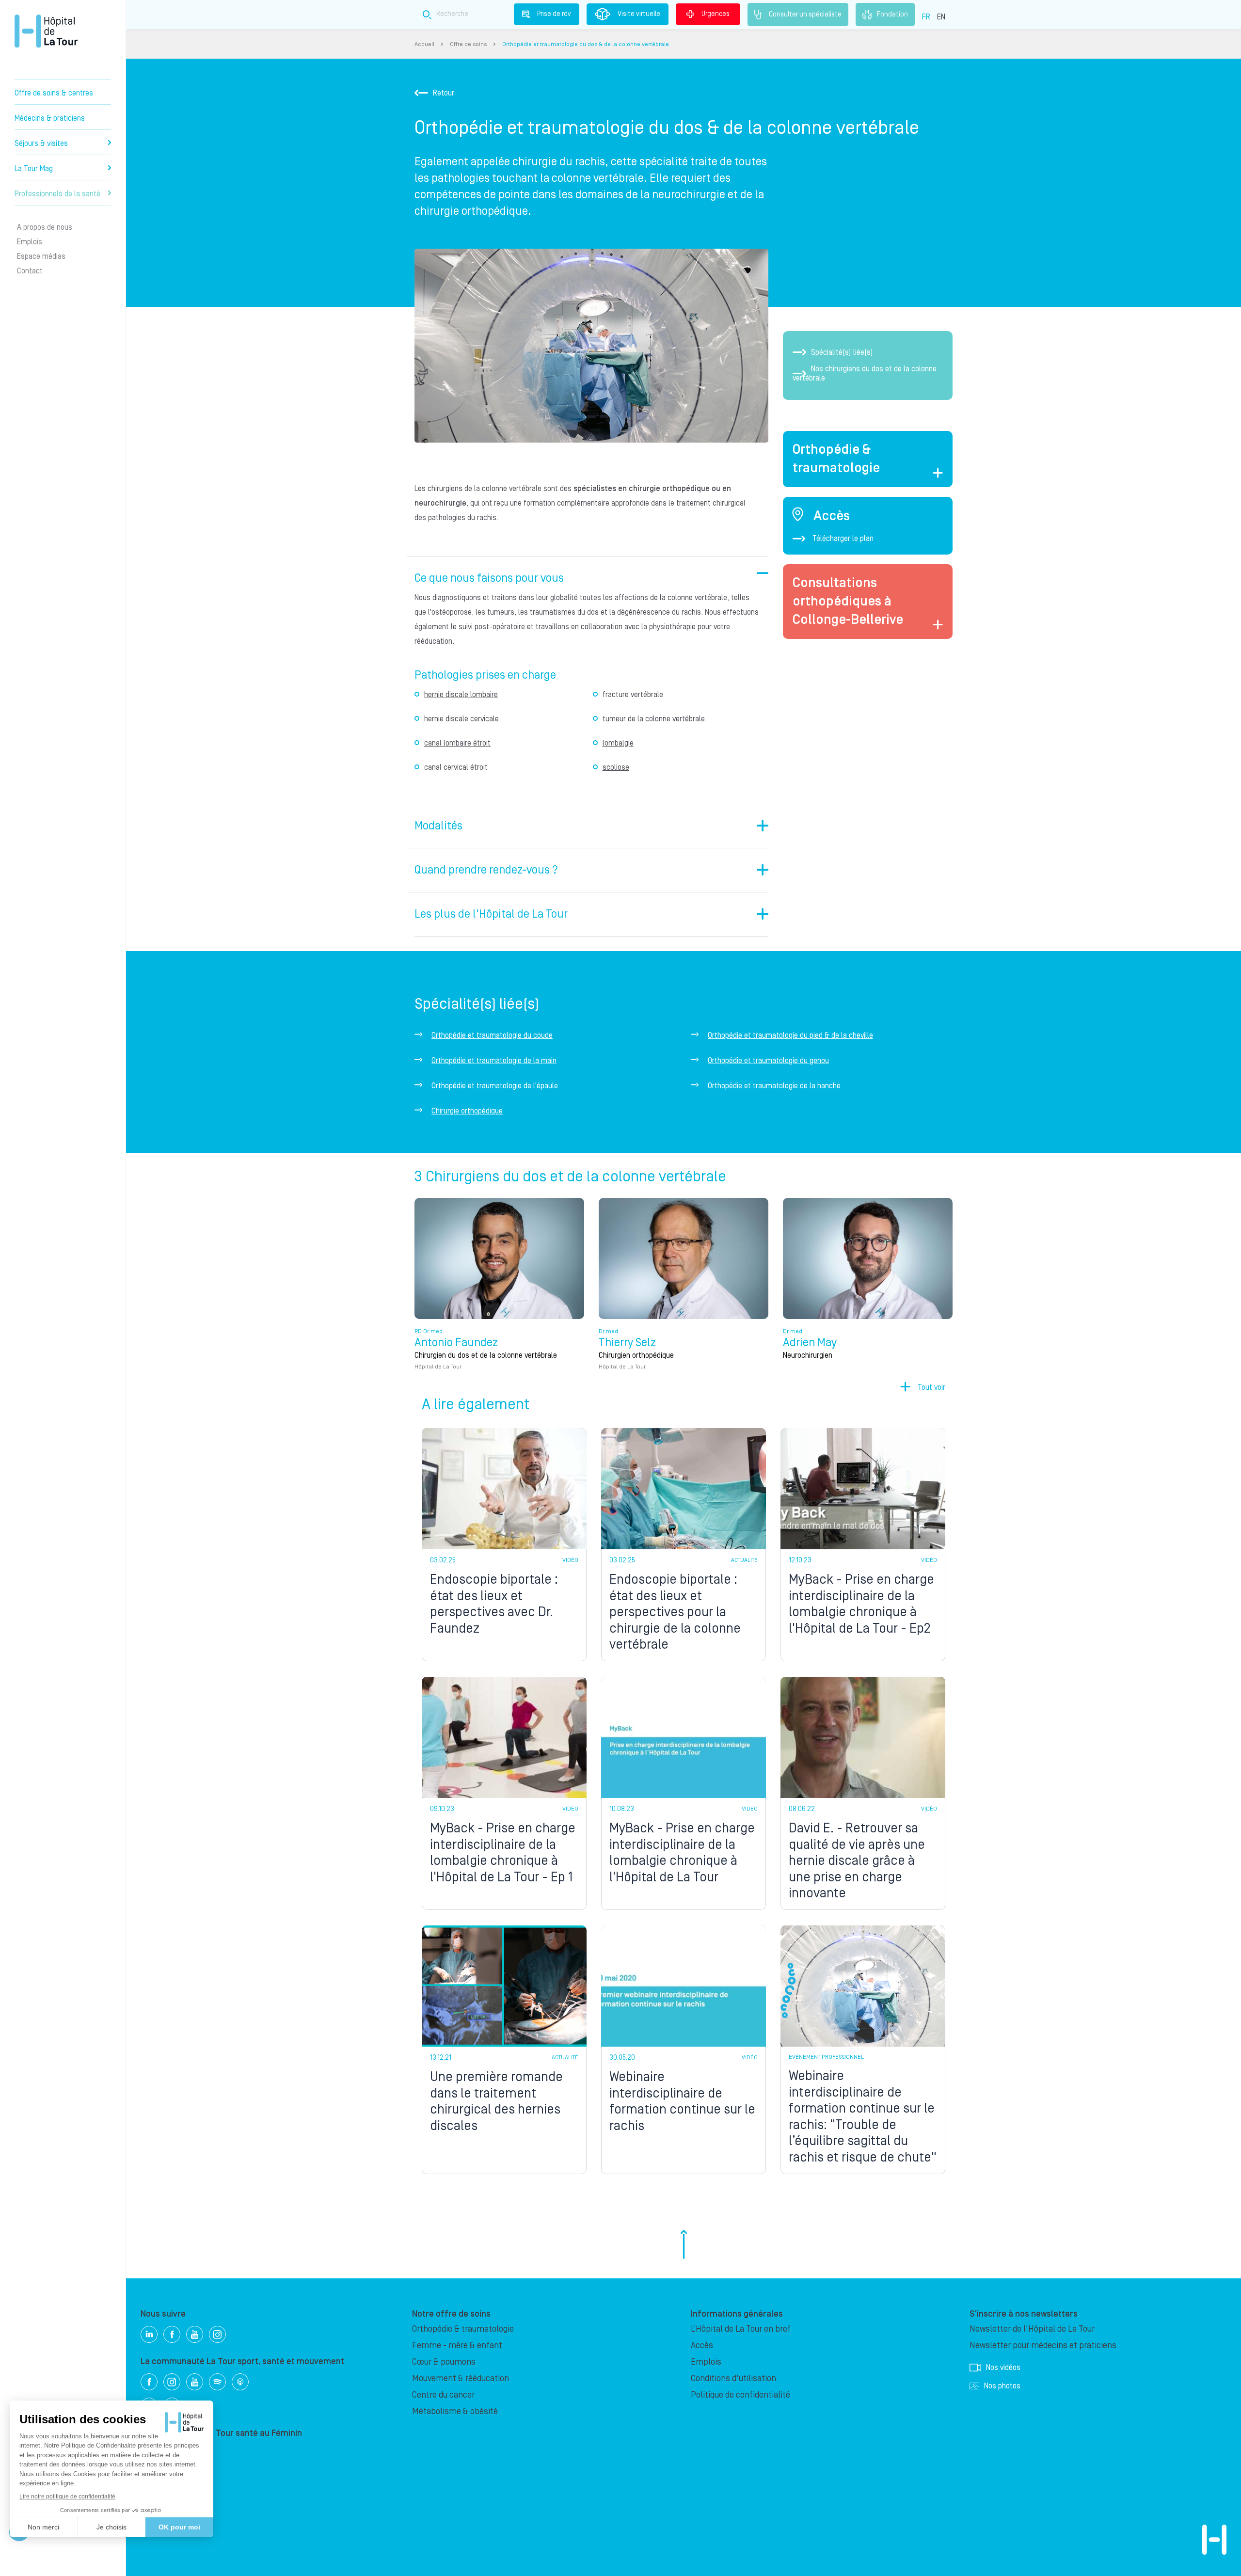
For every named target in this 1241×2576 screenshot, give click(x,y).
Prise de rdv (554, 14)
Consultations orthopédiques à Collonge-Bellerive (848, 601)
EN (941, 17)
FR (926, 17)
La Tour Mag (34, 169)
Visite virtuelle (639, 14)
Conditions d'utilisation (733, 2378)
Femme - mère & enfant (457, 2345)
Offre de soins (468, 44)
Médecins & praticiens (50, 118)
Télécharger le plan (843, 539)
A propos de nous (45, 227)
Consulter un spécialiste (805, 14)
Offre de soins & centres (54, 93)
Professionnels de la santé (57, 194)
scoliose (616, 767)
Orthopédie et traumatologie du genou (768, 1061)
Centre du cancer (443, 2395)
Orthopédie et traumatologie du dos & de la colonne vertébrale (586, 44)
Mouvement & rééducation (461, 2378)
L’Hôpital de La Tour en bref (741, 2329)
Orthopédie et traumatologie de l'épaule (495, 1086)
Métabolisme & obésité (455, 2411)
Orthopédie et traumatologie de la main (494, 1061)
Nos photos (1002, 2386)
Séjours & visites (41, 143)
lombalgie (618, 743)
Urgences (716, 14)
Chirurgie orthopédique (467, 1111)
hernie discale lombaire (461, 695)
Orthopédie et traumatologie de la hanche (774, 1086)
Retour (444, 93)
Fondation (892, 14)
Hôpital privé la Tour (46, 31)
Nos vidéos (1003, 2368)
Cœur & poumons (444, 2362)
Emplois (30, 242)
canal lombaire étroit (457, 743)
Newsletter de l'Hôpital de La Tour (1032, 2329)
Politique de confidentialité (740, 2395)
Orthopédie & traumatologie (463, 2329)
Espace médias (41, 256)
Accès (702, 2345)
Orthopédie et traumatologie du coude (492, 1035)
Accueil (424, 44)
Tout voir (931, 1387)
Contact (30, 271)
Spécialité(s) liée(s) (842, 352)
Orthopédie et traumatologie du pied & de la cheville (790, 1035)
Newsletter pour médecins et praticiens (1043, 2345)
